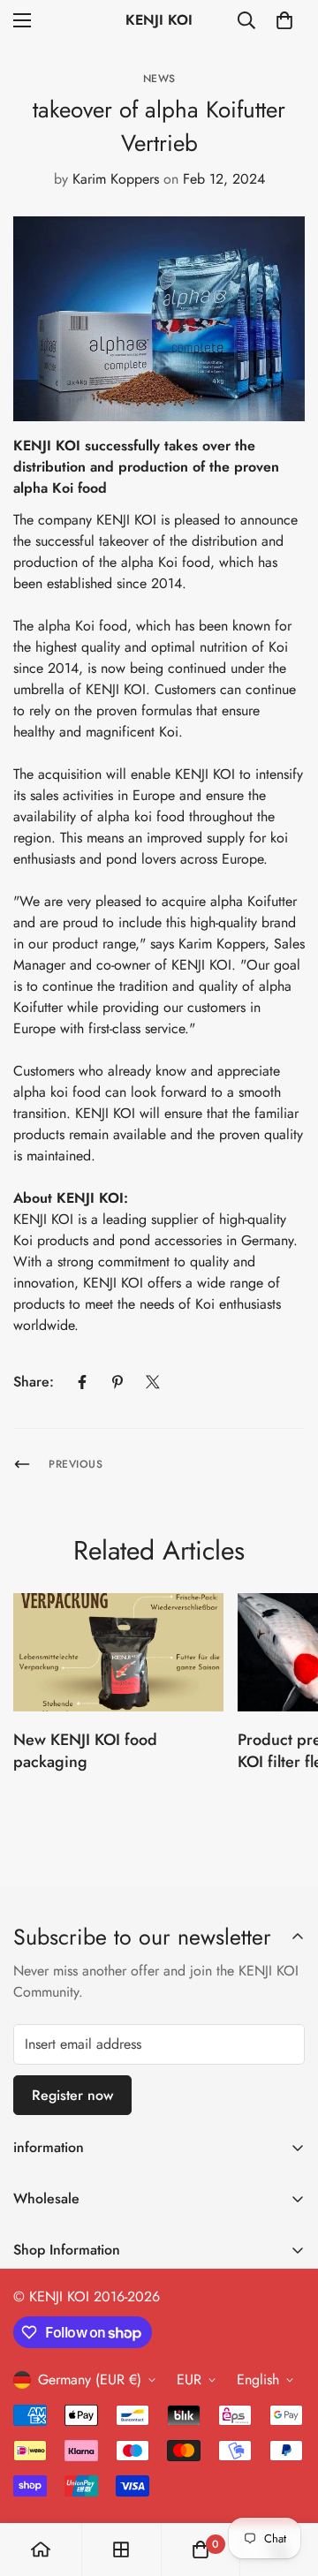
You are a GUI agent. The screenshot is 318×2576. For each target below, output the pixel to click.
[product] (41, 2550)
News (159, 79)
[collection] (121, 2550)
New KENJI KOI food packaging (85, 1751)
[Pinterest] (117, 1382)
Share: (34, 1382)
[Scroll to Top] (286, 2482)
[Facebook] (82, 1382)
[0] (284, 20)
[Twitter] (153, 1382)
